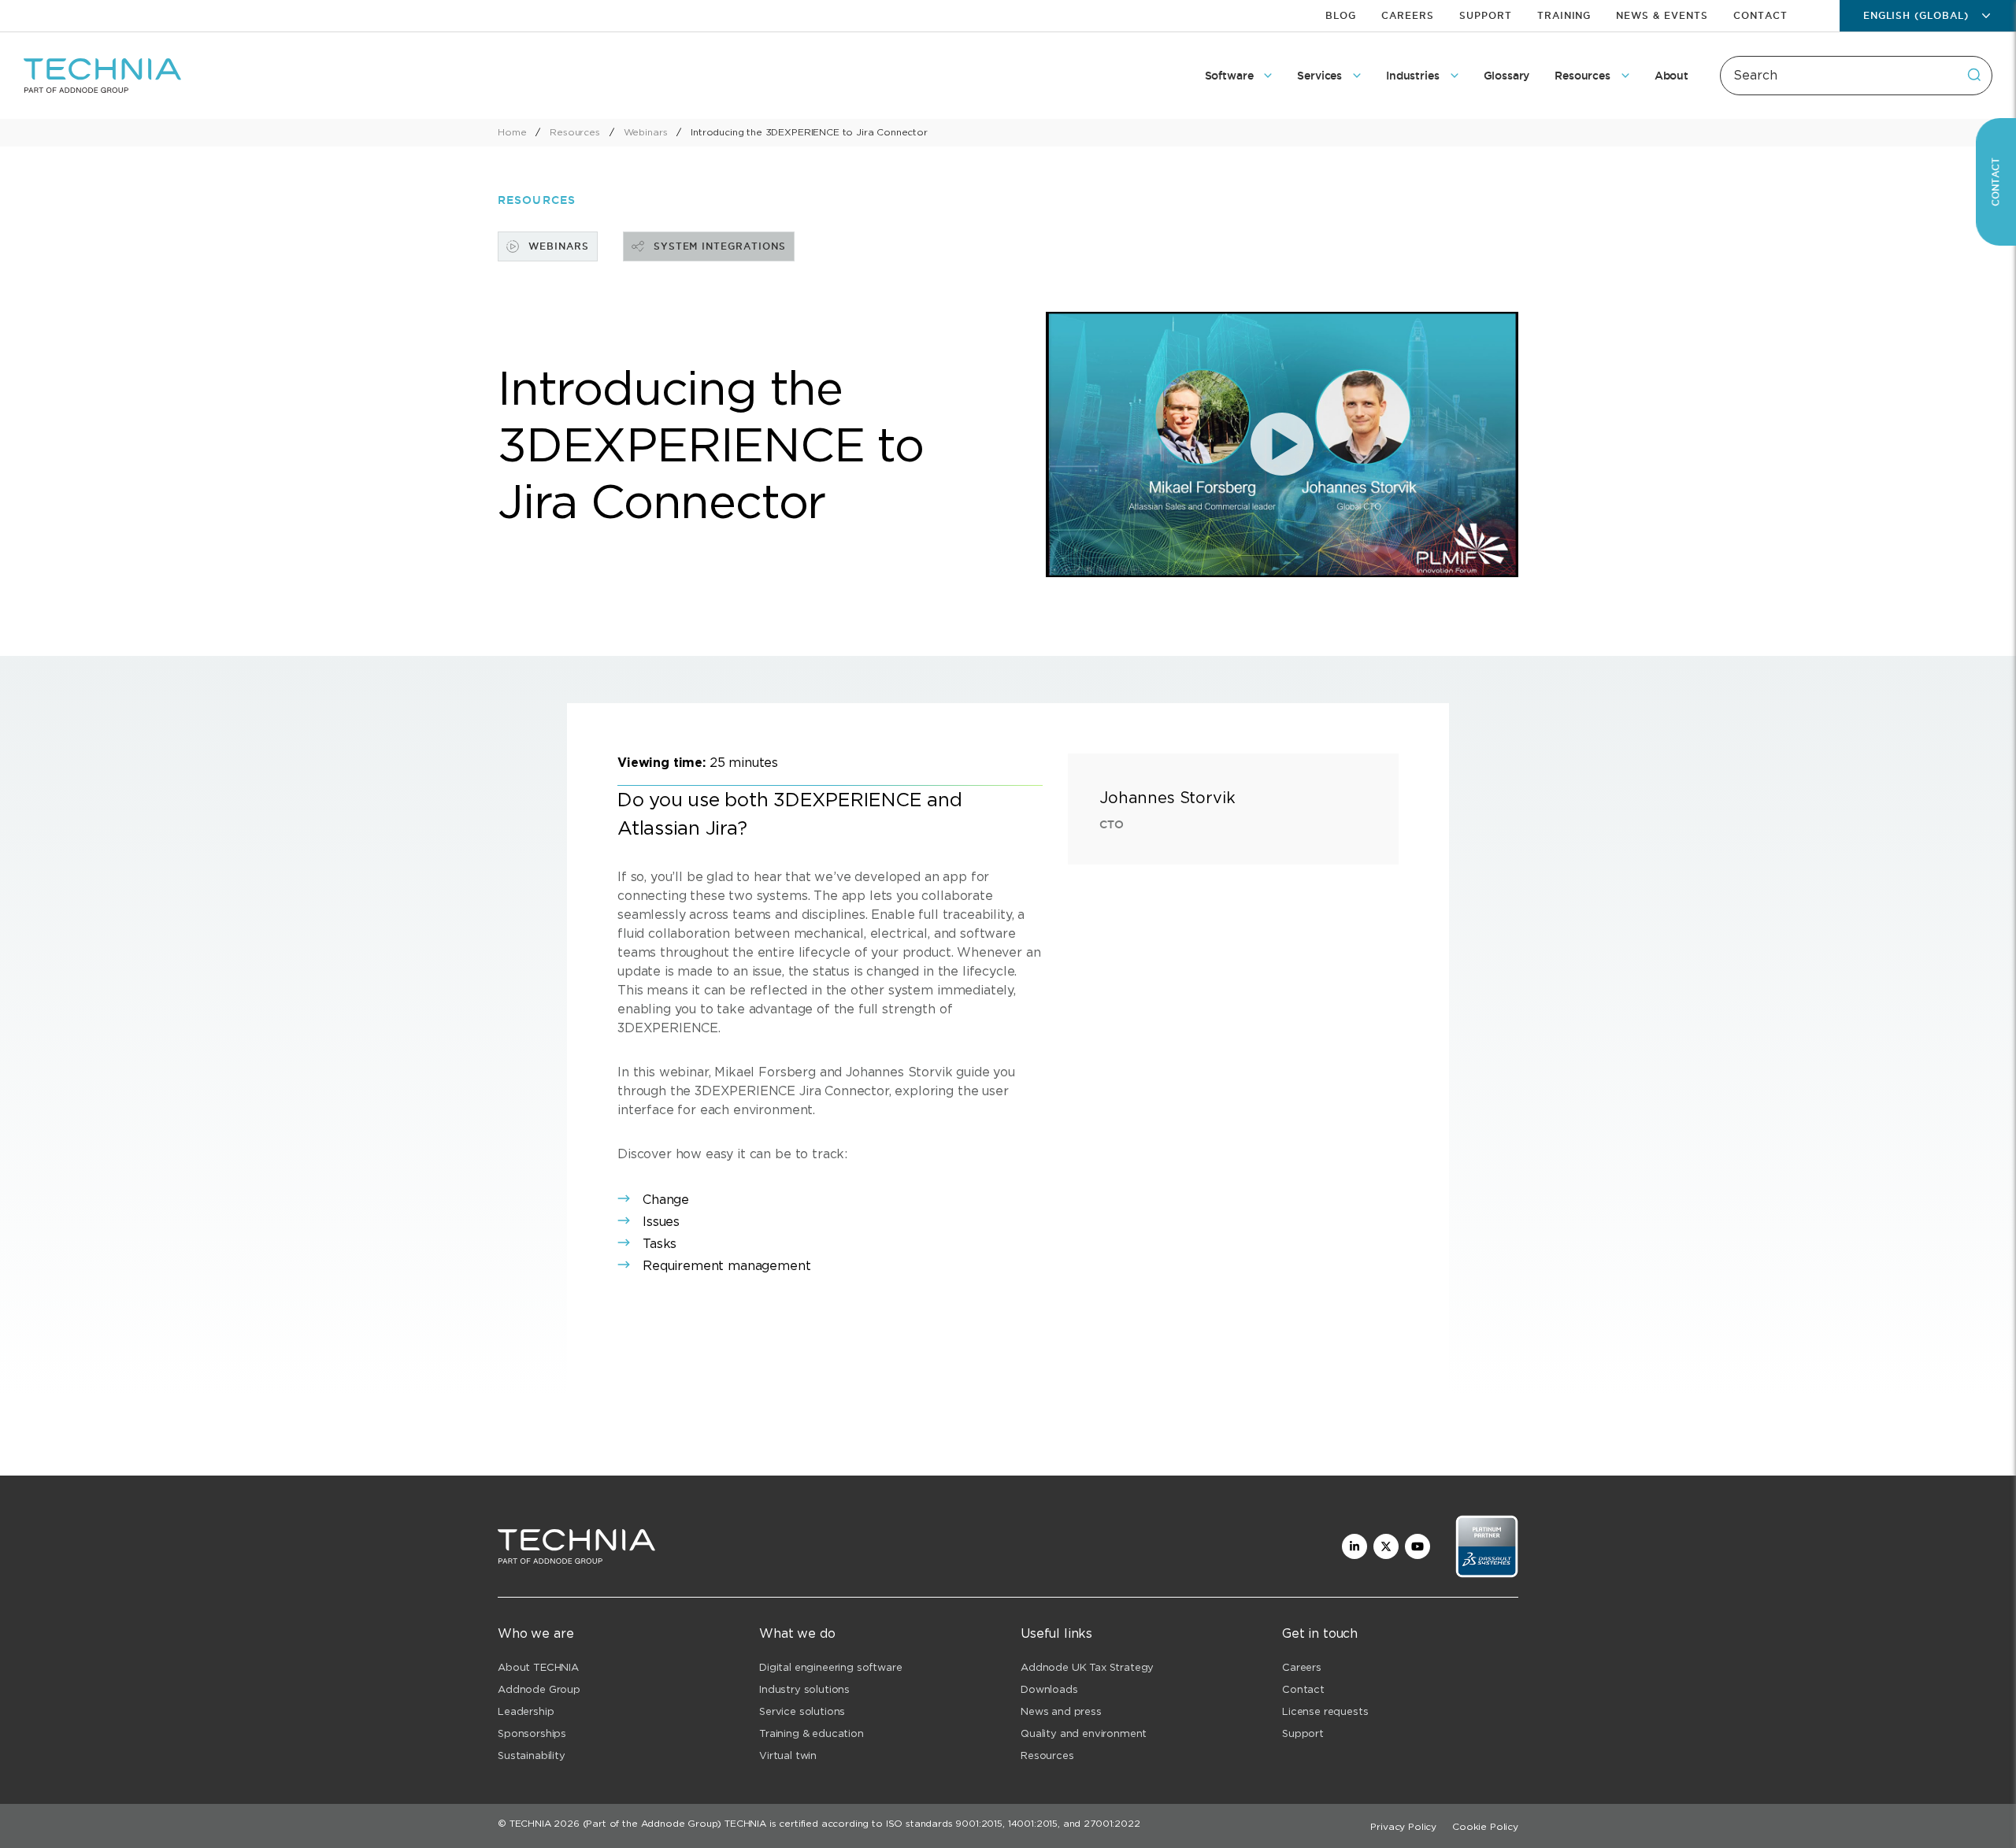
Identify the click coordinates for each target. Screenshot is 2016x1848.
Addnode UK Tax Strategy (1087, 1667)
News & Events (1662, 15)
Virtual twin (788, 1755)
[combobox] (1856, 76)
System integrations (720, 246)
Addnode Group (539, 1689)
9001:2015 (979, 1823)
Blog (1341, 15)
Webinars (559, 246)
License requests (1325, 1711)
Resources (1047, 1755)
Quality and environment (1084, 1733)
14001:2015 (1033, 1823)
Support (1486, 15)
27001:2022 (1112, 1823)
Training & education (812, 1733)
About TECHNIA (538, 1667)
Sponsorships (532, 1733)
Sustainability (532, 1755)
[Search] (1974, 75)
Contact (1760, 15)
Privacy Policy (1403, 1826)
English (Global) (1916, 15)
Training (1564, 15)
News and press (1061, 1711)
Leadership (526, 1711)
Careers (1408, 15)
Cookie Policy (1485, 1826)
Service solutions (802, 1711)
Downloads (1049, 1689)
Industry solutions (804, 1689)
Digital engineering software (831, 1667)
